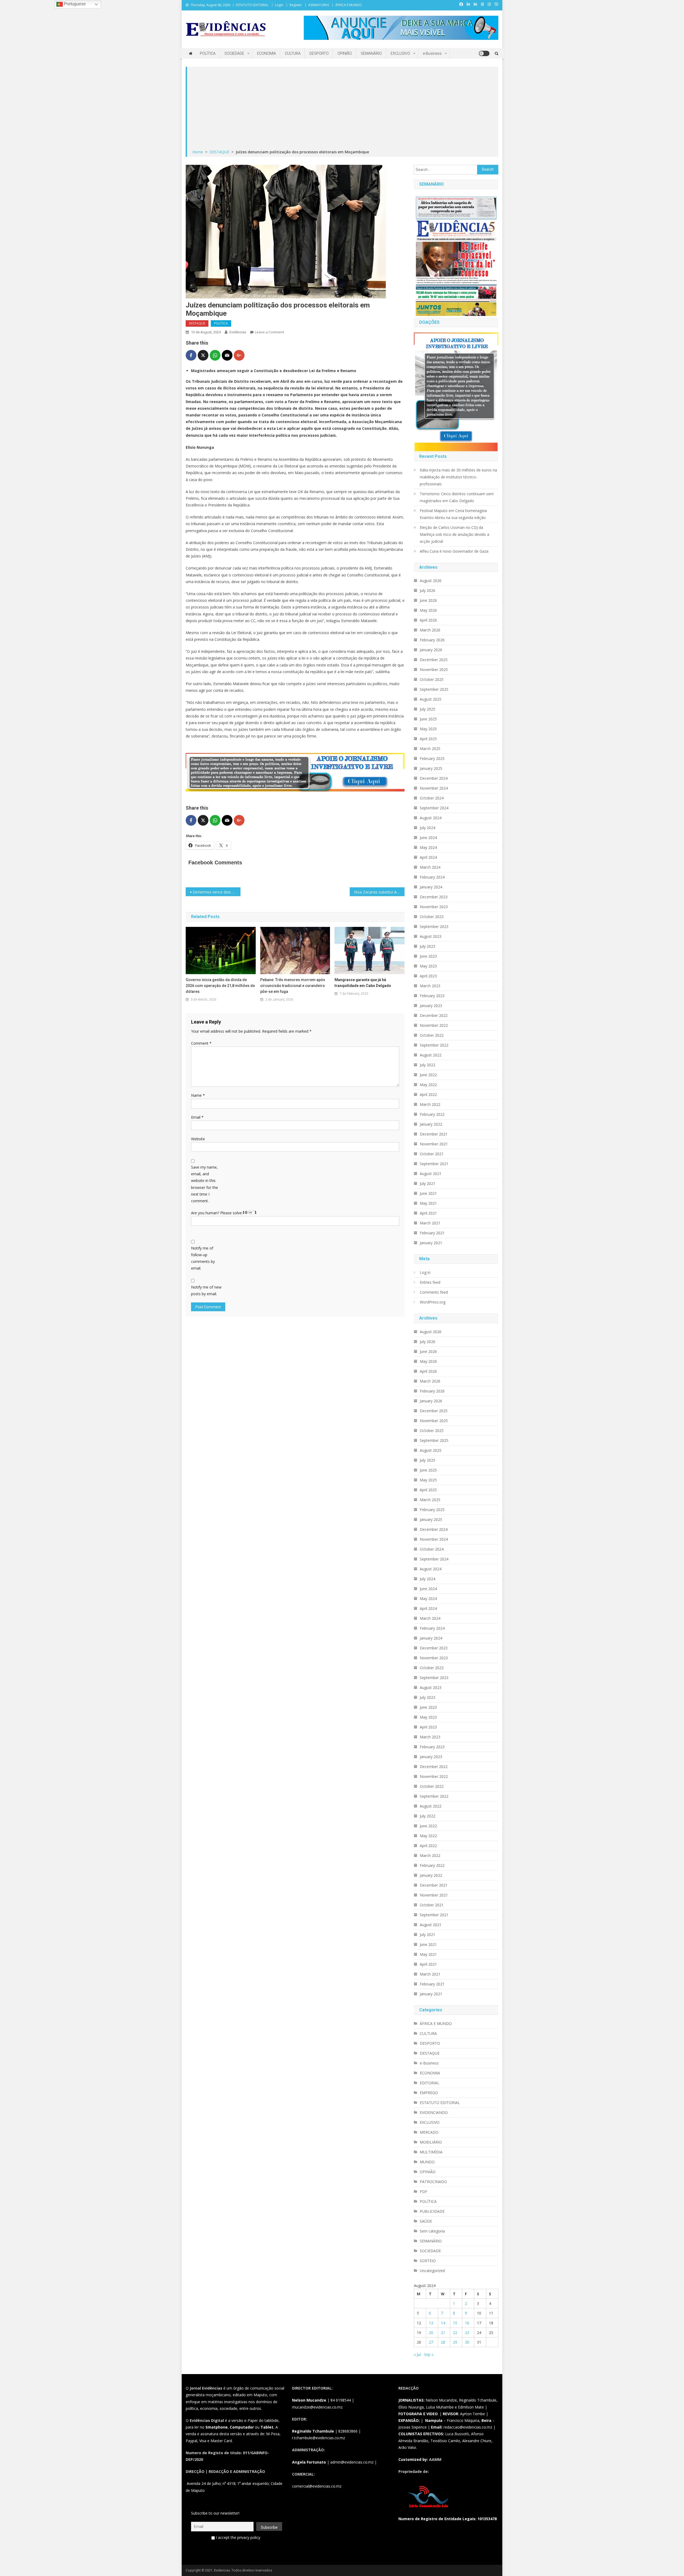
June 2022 (428, 1075)
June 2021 (428, 1193)
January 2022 (431, 1124)
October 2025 (432, 679)
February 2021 (432, 1233)
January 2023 (431, 1006)
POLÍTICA (208, 53)
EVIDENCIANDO (434, 2112)
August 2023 (431, 936)
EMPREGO (429, 2093)
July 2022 (428, 1065)
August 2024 (431, 818)
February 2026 (432, 640)
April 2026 (428, 620)
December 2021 (434, 1134)
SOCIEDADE (234, 53)
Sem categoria (432, 2231)
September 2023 (434, 926)
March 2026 (430, 630)
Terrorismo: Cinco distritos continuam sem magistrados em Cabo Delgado (457, 497)
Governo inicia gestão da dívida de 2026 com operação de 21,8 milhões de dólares (220, 986)
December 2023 (434, 897)
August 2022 (431, 1055)
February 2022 (432, 1114)
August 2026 (431, 581)
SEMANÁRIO (371, 53)
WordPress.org (433, 1302)
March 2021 (430, 1223)
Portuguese (74, 4)
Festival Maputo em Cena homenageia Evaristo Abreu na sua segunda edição (453, 514)
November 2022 (434, 1025)
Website (198, 1139)
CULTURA (293, 53)
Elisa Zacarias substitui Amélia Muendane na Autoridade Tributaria (379, 892)
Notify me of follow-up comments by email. (203, 1258)
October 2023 (432, 917)
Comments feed (434, 1292)
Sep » (429, 2354)
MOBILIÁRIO (431, 2142)
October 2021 (432, 1154)
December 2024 (434, 778)
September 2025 (434, 689)
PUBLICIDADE (432, 2211)
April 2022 (428, 1094)
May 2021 (428, 1203)
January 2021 (431, 1243)
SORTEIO (428, 2261)
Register (296, 5)
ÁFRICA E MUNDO (349, 5)
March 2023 (430, 986)
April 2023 (428, 976)
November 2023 (434, 907)
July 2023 (428, 946)
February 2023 (432, 996)
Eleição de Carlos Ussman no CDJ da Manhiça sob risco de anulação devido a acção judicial (454, 534)
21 (443, 2333)
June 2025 (428, 719)
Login (279, 5)
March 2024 (430, 867)
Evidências (238, 332)
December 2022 (434, 1015)
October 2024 (432, 798)
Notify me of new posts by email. (206, 1290)
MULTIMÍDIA (431, 2152)
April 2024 (428, 857)
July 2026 (428, 590)
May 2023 (428, 966)
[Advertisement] (343, 108)
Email (197, 1117)
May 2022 (428, 1085)
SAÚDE (426, 2221)
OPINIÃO (345, 53)
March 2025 (430, 749)
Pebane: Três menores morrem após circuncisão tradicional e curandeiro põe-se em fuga (293, 986)
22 (455, 2333)
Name (198, 1095)
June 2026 (428, 600)
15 (455, 2323)
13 (431, 2323)
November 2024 (434, 788)
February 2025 (432, 758)
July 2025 (428, 709)
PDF (423, 2191)
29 (455, 2342)
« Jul (417, 2354)
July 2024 (428, 828)
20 (431, 2333)
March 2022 (430, 1104)
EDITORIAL (430, 2083)
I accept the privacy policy (238, 2537)
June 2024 (428, 838)
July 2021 (428, 1183)
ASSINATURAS (319, 5)
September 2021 (434, 1164)
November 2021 (434, 1144)
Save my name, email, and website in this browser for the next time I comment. (205, 1184)
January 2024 (431, 887)
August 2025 (431, 699)
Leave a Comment (269, 332)
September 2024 (434, 808)
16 (467, 2323)
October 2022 (432, 1035)
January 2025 (431, 768)
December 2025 (434, 660)
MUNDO (427, 2162)
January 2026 (431, 650)
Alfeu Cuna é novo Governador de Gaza (454, 551)
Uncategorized (432, 2271)
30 (467, 2342)
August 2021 (431, 1174)
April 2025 (428, 739)
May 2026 (428, 610)
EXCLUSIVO (400, 53)
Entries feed (430, 1282)
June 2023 (428, 956)
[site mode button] (484, 53)
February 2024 (432, 877)
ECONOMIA (267, 53)
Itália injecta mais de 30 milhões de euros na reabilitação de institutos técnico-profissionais (458, 477)
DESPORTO (319, 53)
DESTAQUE (197, 323)
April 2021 (428, 1213)
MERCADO (429, 2132)
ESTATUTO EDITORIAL (252, 5)
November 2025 (434, 670)
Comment (201, 1043)
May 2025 (428, 729)
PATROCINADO (433, 2182)
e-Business (432, 53)
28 (443, 2342)
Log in (425, 1272)
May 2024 (428, 847)
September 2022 (434, 1045)
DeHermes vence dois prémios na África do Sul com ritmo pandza (217, 892)
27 (431, 2342)
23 (467, 2333)
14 (443, 2323)
